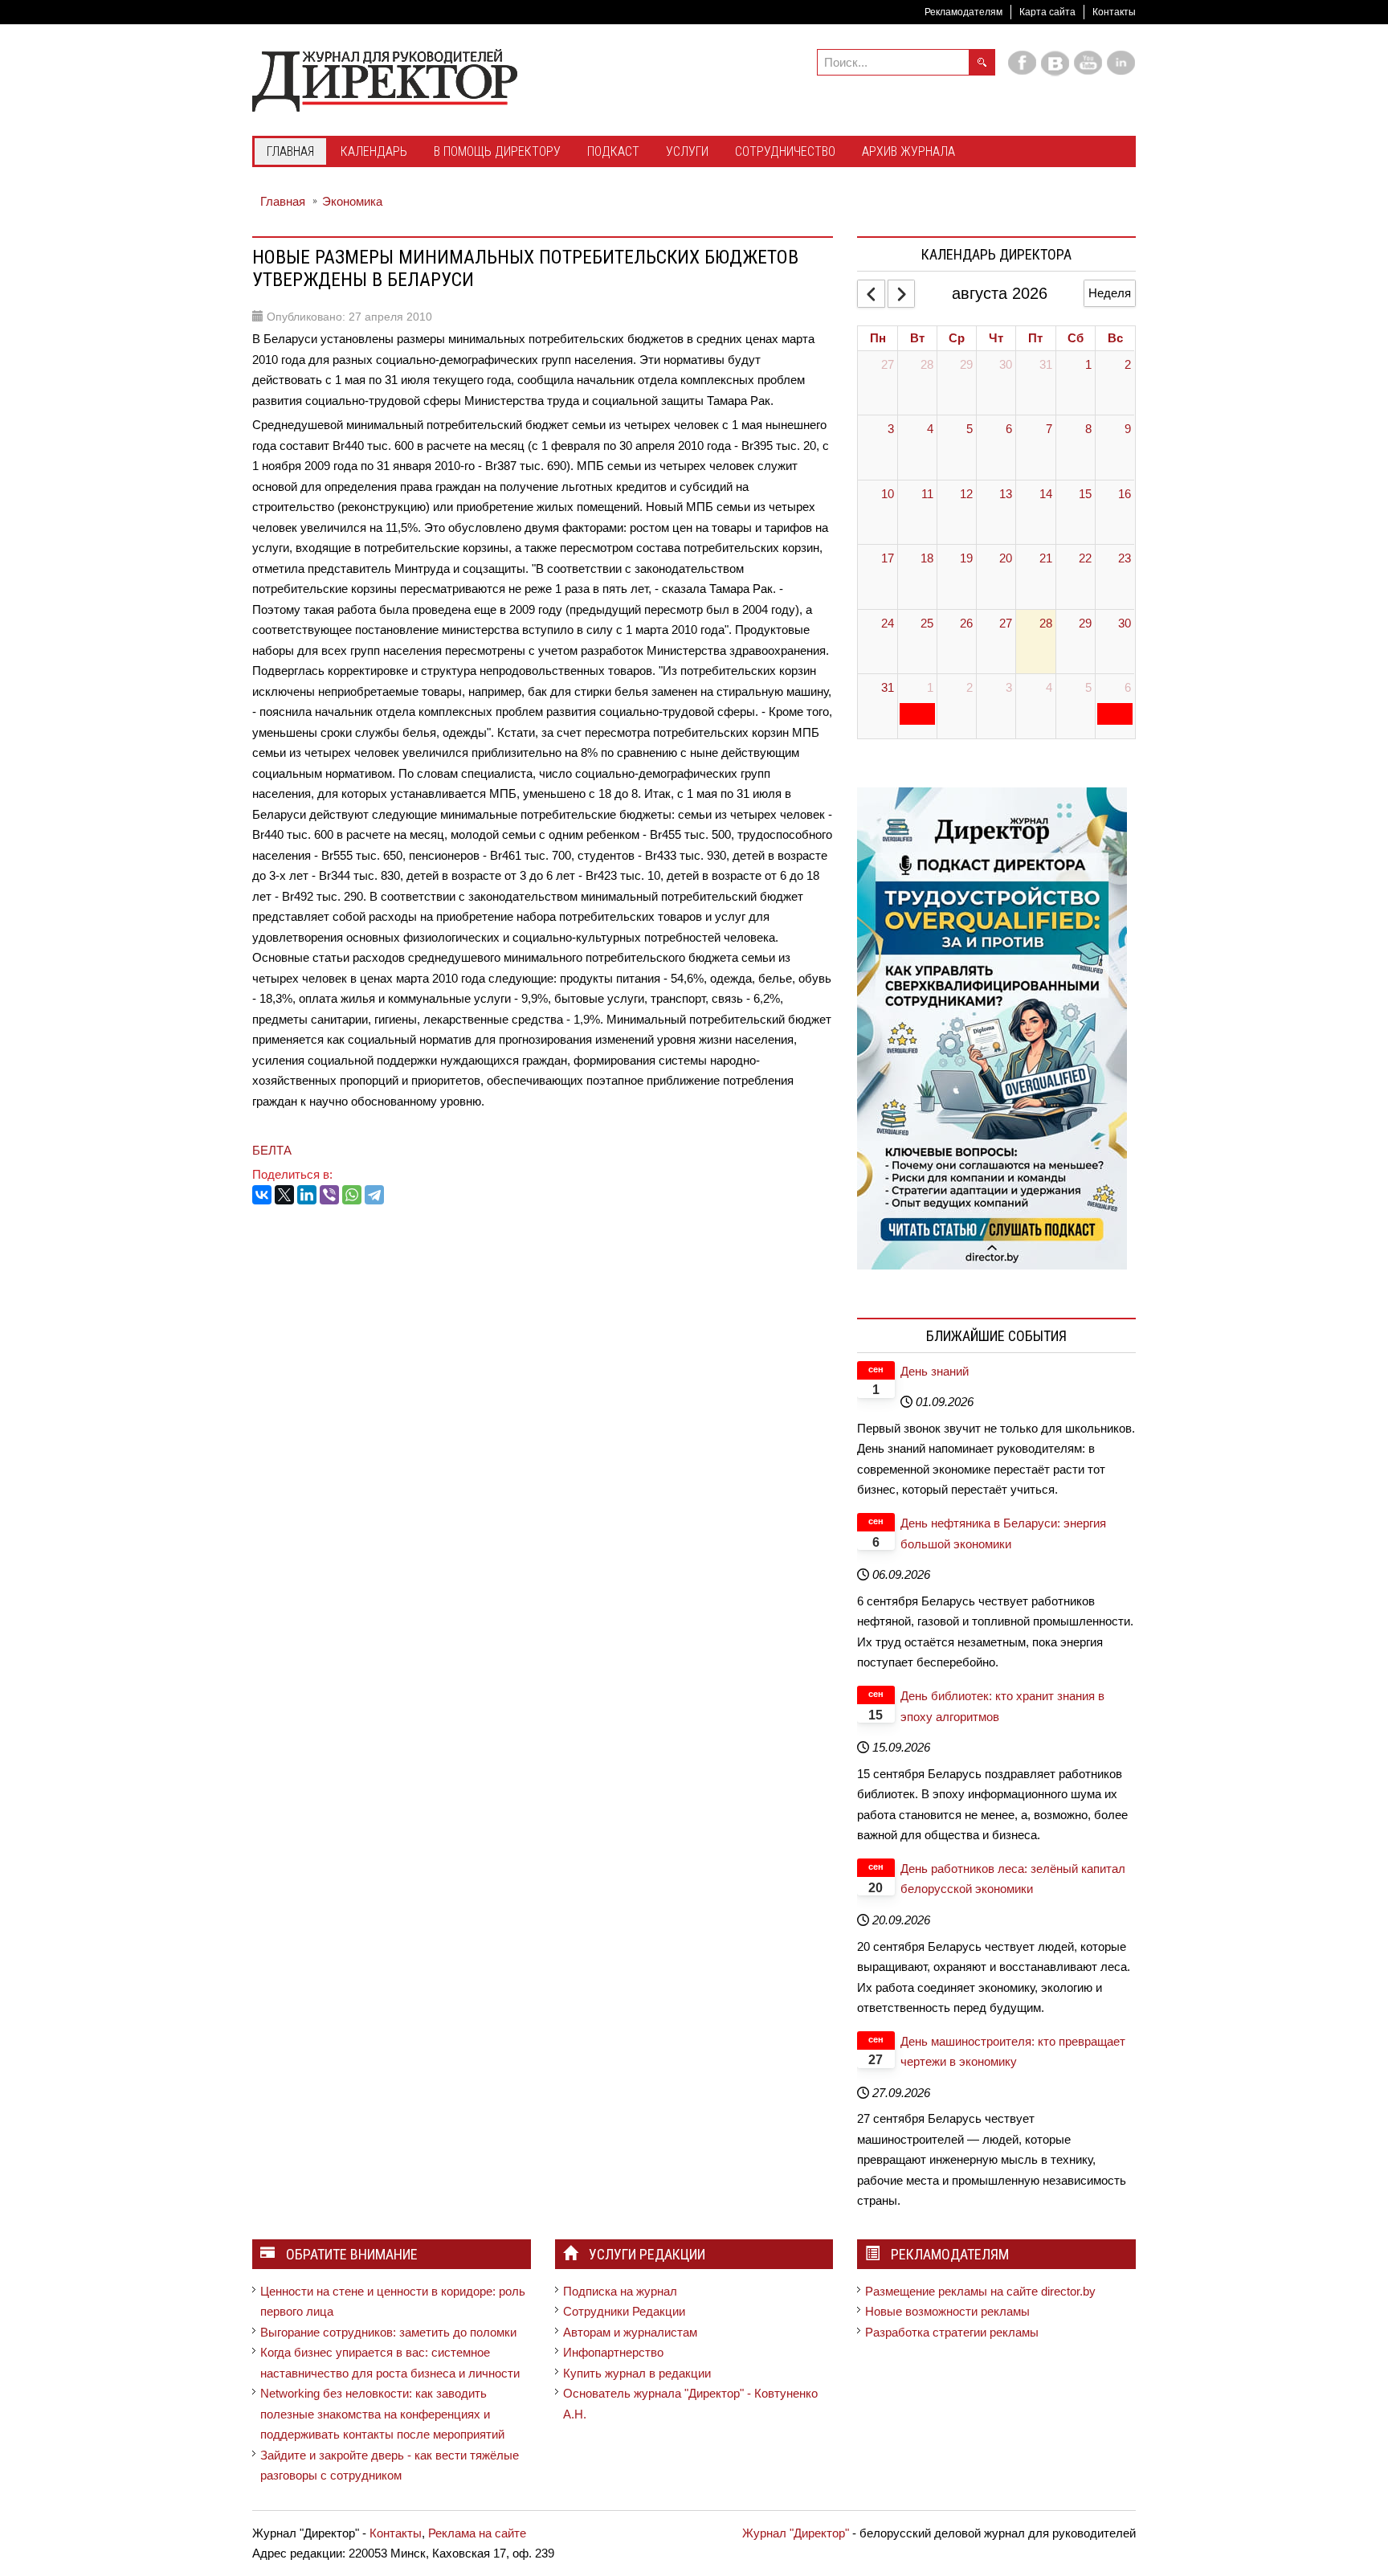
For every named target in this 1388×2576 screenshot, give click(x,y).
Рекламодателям (963, 12)
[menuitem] (290, 153)
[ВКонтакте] (262, 1195)
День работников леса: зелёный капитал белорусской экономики (1013, 1879)
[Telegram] (374, 1195)
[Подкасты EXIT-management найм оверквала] (992, 1027)
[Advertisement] (545, 1265)
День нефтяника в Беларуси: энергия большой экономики (1003, 1533)
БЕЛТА (272, 1150)
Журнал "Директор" (796, 2533)
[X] (284, 1195)
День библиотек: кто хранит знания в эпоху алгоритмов (1002, 1706)
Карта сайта (1047, 12)
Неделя (1110, 293)
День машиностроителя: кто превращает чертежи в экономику (1013, 2052)
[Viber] (329, 1195)
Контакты (1114, 12)
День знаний (935, 1371)
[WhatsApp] (352, 1195)
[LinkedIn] (307, 1195)
